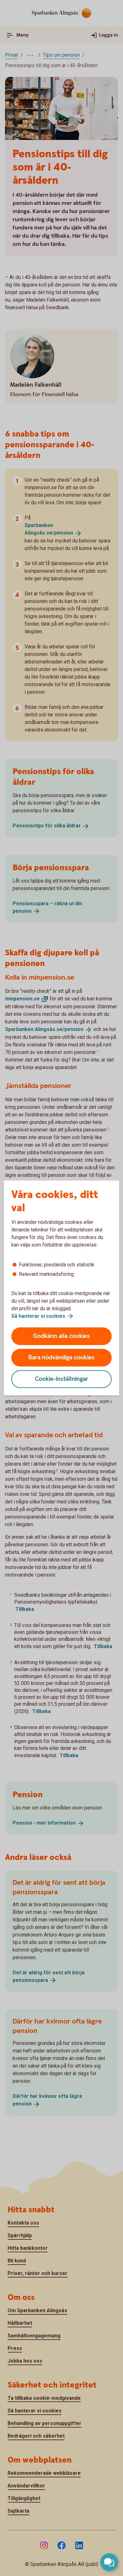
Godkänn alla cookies (61, 1336)
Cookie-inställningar (62, 1379)
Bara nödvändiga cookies (61, 1358)
